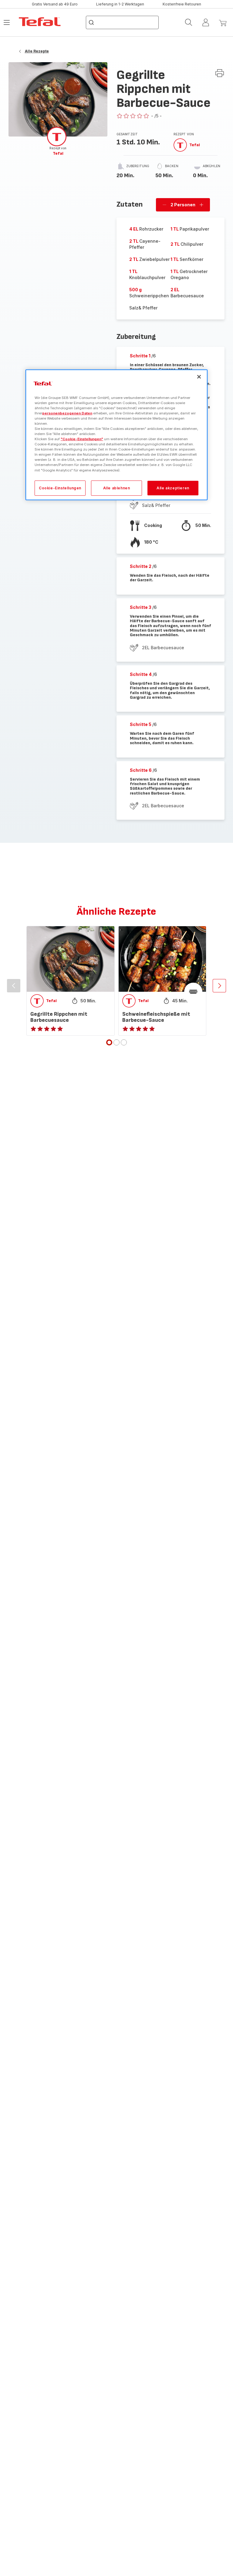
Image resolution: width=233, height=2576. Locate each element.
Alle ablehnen (117, 488)
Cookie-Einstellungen (60, 488)
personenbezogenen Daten (67, 413)
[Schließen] (199, 377)
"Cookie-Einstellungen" (82, 439)
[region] (116, 435)
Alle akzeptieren (173, 488)
